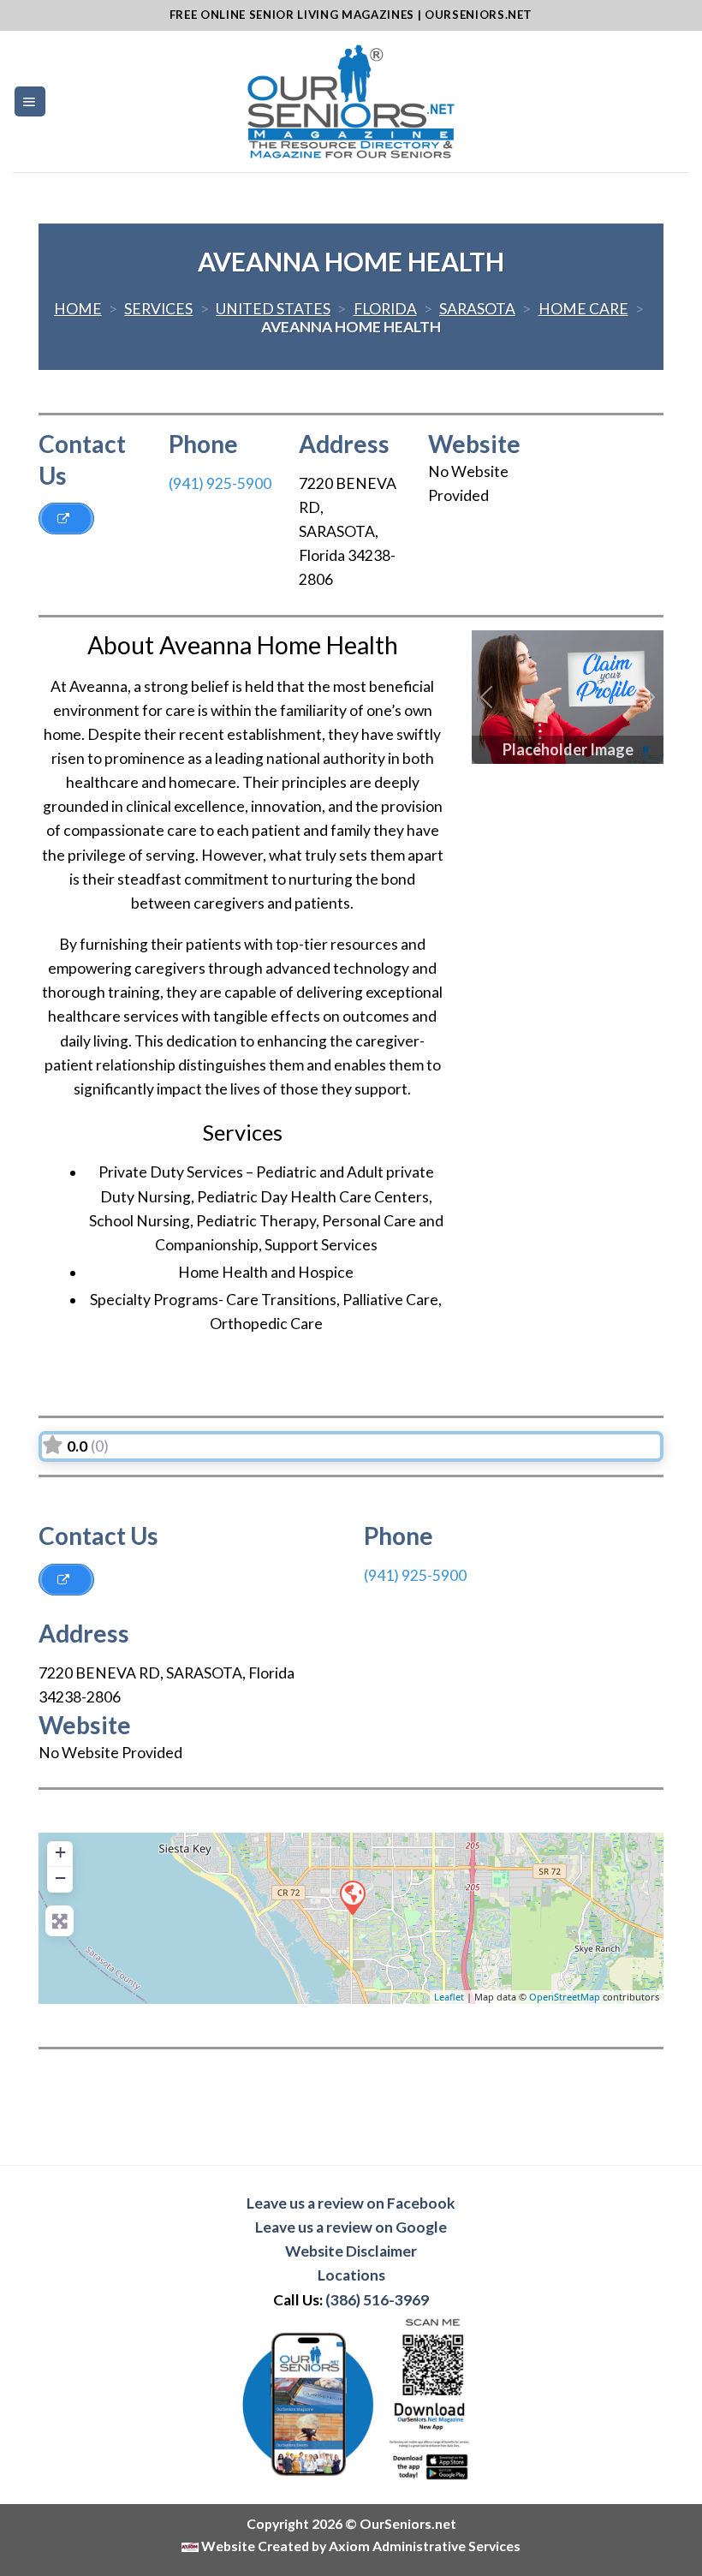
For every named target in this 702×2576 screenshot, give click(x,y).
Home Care (583, 309)
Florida (385, 309)
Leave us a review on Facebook (351, 2203)
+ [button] (60, 1852)
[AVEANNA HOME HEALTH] (352, 1897)
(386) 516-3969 (377, 2300)
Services (158, 309)
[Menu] (30, 102)
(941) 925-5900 (220, 483)
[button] (486, 697)
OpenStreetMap (565, 1997)
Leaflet (449, 1997)
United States (273, 309)
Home (78, 309)
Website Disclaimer (351, 2251)
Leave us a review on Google (351, 2227)
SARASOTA (477, 309)
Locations (351, 2275)
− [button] (60, 1878)
